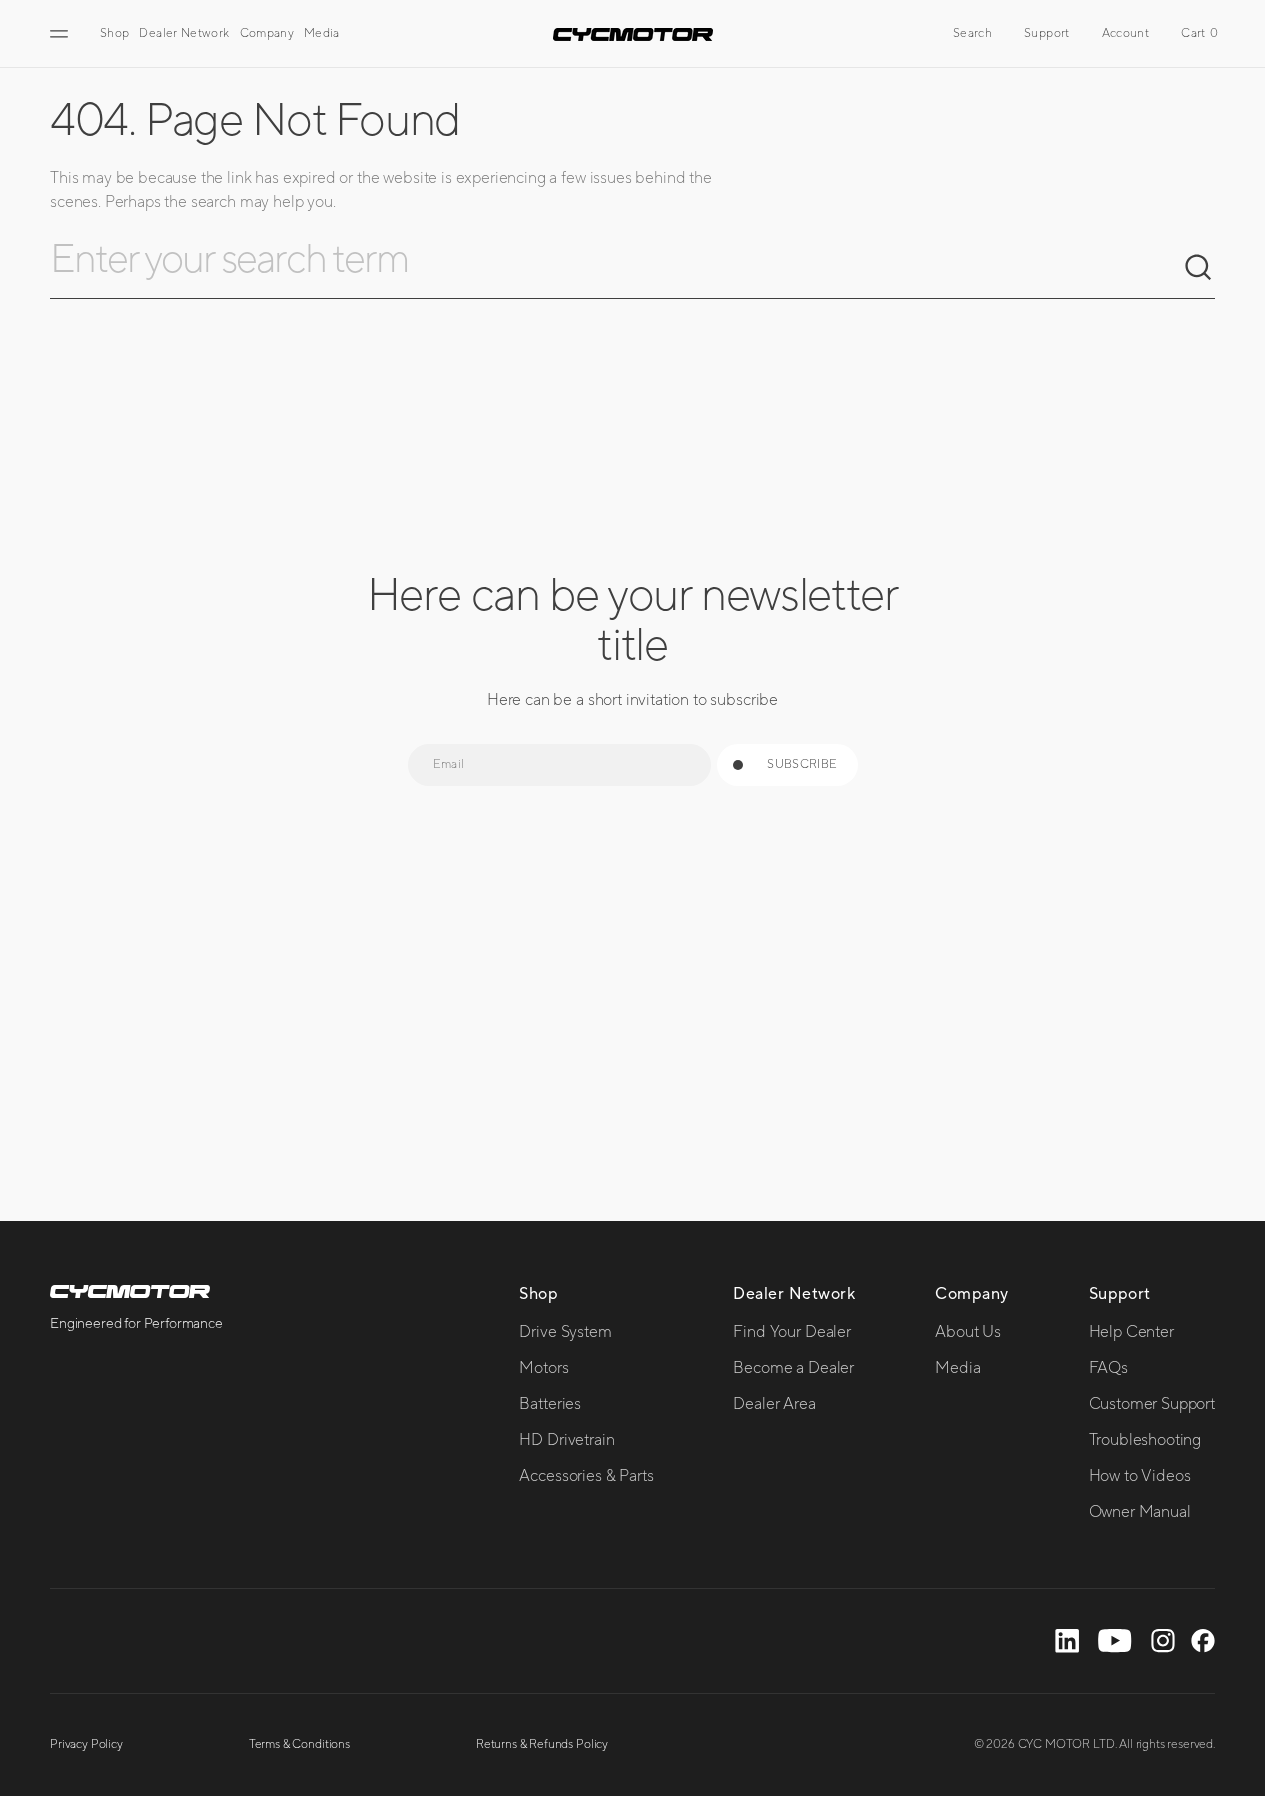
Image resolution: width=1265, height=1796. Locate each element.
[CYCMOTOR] (633, 34)
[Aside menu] (62, 34)
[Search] (1199, 268)
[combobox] (616, 268)
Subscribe (802, 764)
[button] (972, 34)
